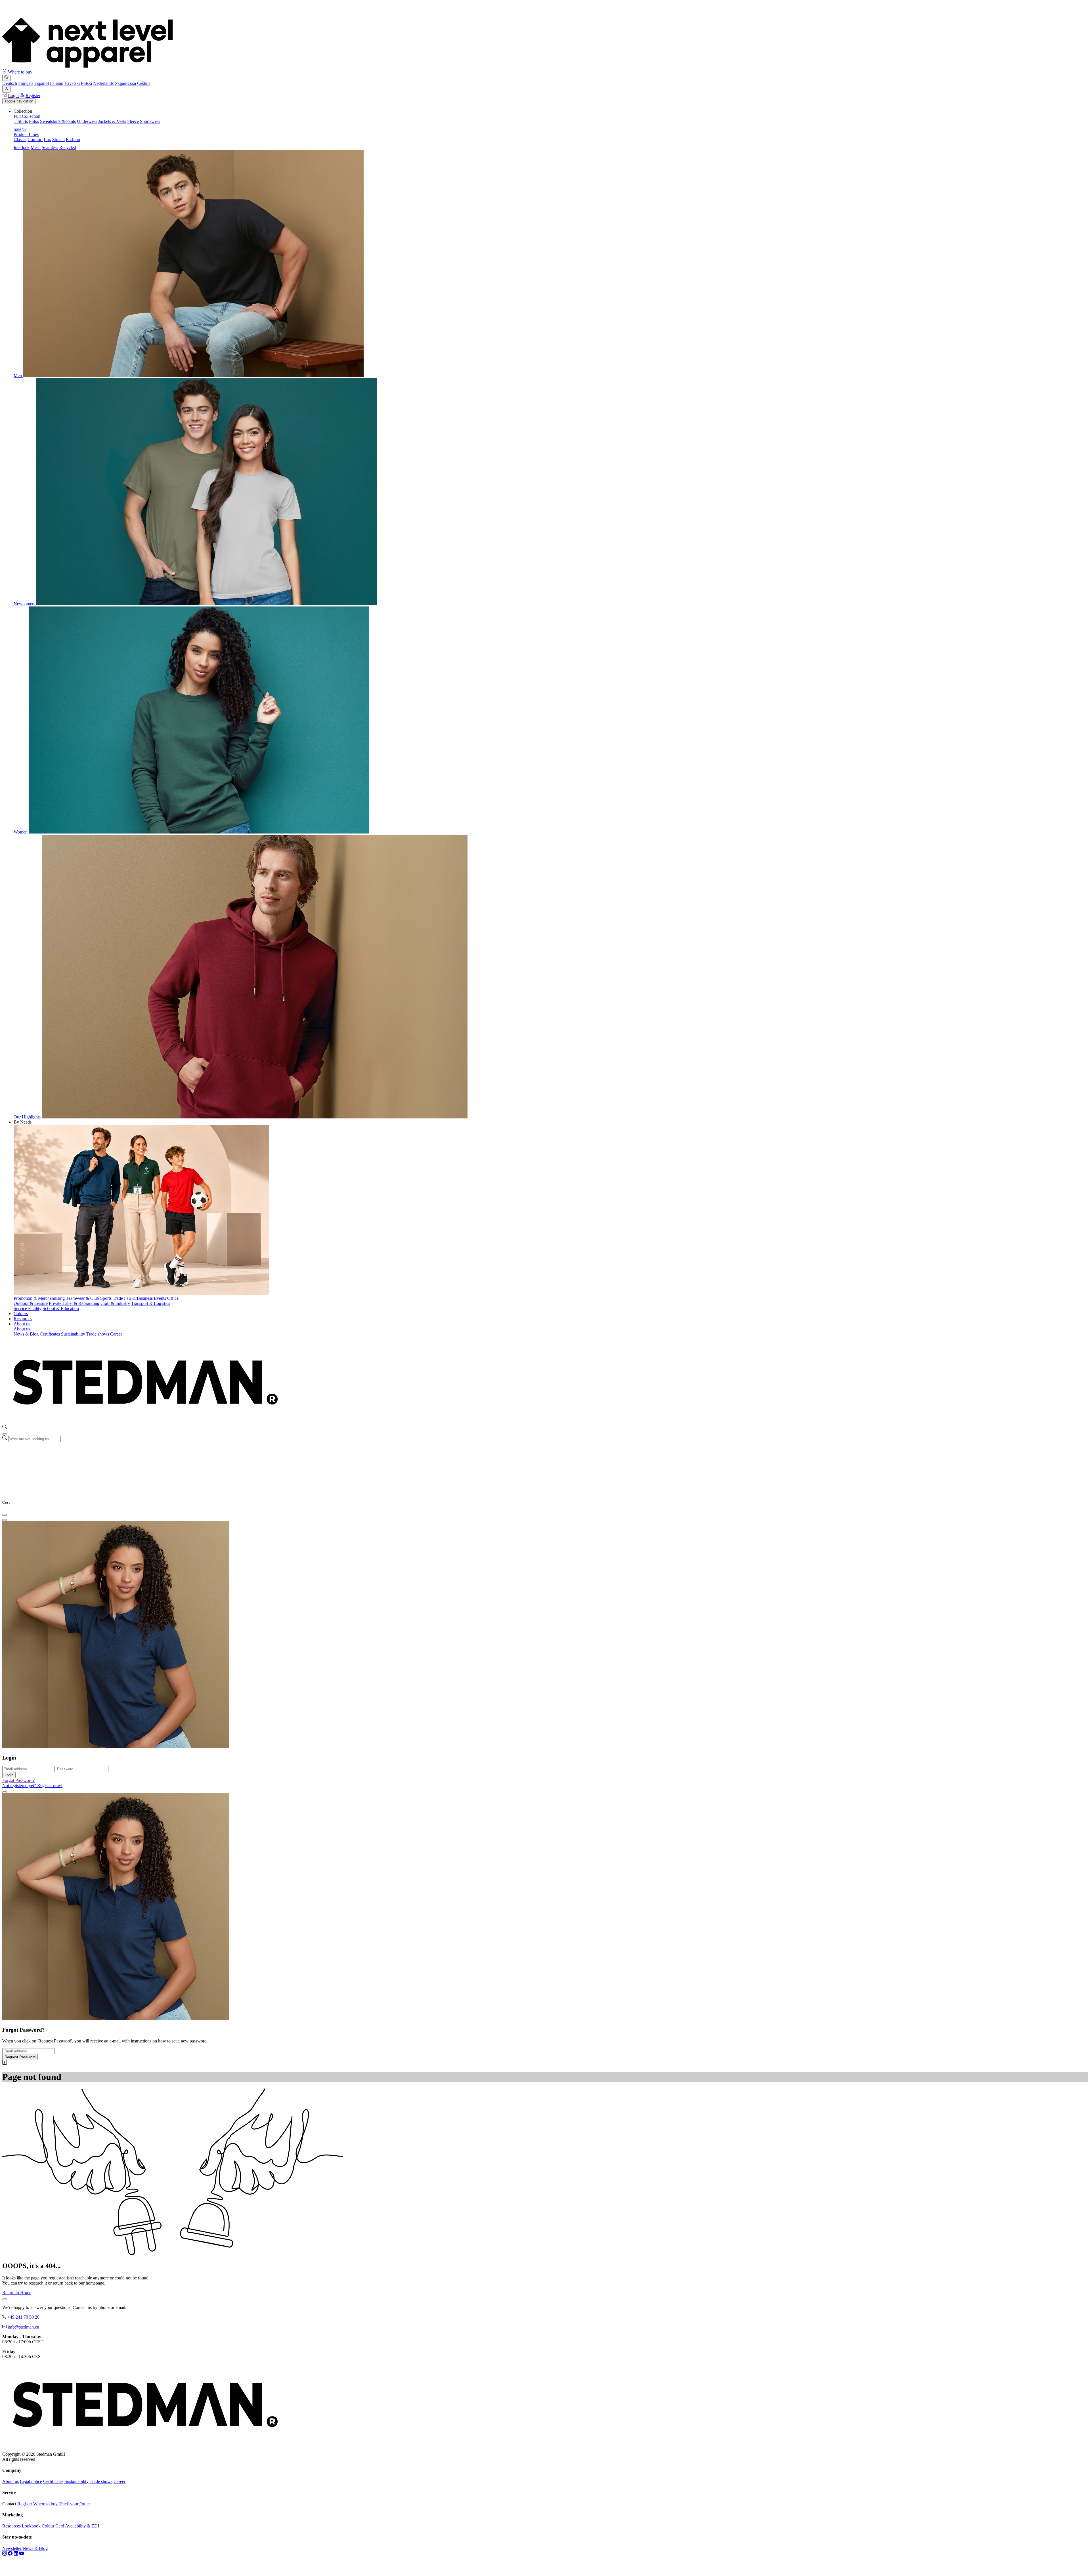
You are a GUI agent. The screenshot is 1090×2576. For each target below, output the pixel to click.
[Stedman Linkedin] (16, 2554)
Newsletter (12, 2548)
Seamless (50, 147)
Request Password (20, 2057)
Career (116, 1334)
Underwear (87, 121)
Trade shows (98, 1334)
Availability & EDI (82, 2526)
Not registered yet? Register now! (32, 1785)
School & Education (61, 1308)
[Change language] (6, 78)
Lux (47, 139)
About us (22, 1324)
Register (33, 95)
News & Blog (26, 1334)
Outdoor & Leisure (31, 1303)
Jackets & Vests (112, 121)
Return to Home (17, 2293)
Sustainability (73, 1334)
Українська (125, 83)
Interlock (22, 147)
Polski (86, 83)
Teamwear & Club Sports (89, 1298)
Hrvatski (72, 83)
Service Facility (28, 1308)
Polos (34, 121)
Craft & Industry (115, 1303)
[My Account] (6, 89)
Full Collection (27, 116)
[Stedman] (287, 1422)
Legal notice (31, 2481)
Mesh (36, 147)
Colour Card (53, 2526)
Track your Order (74, 2504)
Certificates (50, 1334)
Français (26, 83)
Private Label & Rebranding (74, 1303)
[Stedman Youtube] (22, 2554)
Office (173, 1298)
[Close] (5, 1434)
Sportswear (150, 121)
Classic (20, 139)
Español (42, 83)
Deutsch (10, 83)
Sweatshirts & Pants (58, 121)
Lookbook (31, 2526)
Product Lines (26, 134)
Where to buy (20, 72)
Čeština (144, 83)
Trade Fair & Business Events (139, 1298)
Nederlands (103, 83)
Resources (23, 1319)
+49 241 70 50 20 (23, 2317)
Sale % (20, 129)
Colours (21, 1314)
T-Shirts (21, 121)
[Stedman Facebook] (11, 2554)
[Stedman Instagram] (5, 2554)
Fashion (73, 139)
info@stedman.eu (23, 2327)
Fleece (133, 121)
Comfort (35, 139)
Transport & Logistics (151, 1303)
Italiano (57, 83)
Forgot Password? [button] (18, 1780)
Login (13, 95)
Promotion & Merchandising (39, 1298)
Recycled (68, 147)
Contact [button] (9, 2504)
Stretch (58, 139)
